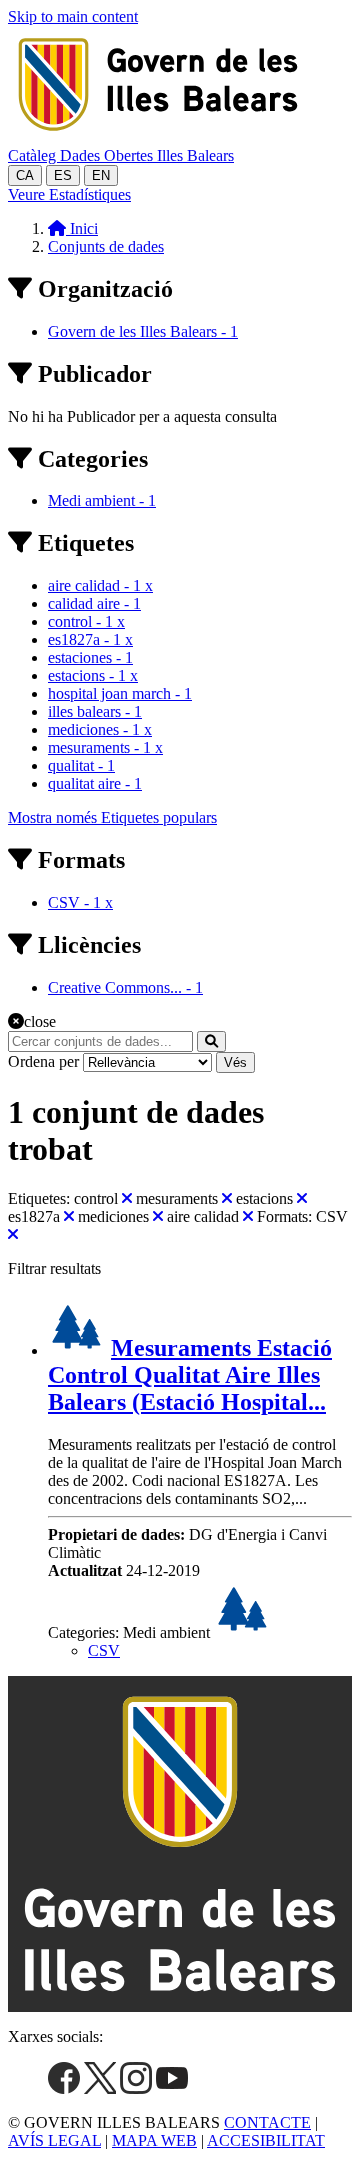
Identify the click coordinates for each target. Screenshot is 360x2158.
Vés (235, 1062)
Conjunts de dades (106, 246)
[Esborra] (127, 1198)
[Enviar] (211, 1041)
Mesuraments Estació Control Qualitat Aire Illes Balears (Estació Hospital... (190, 1375)
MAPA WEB (154, 2140)
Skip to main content (73, 16)
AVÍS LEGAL (54, 2140)
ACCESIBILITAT (266, 2140)
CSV (104, 1650)
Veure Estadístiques (69, 194)
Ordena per (43, 1061)
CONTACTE (267, 2122)
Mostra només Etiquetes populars (112, 817)
